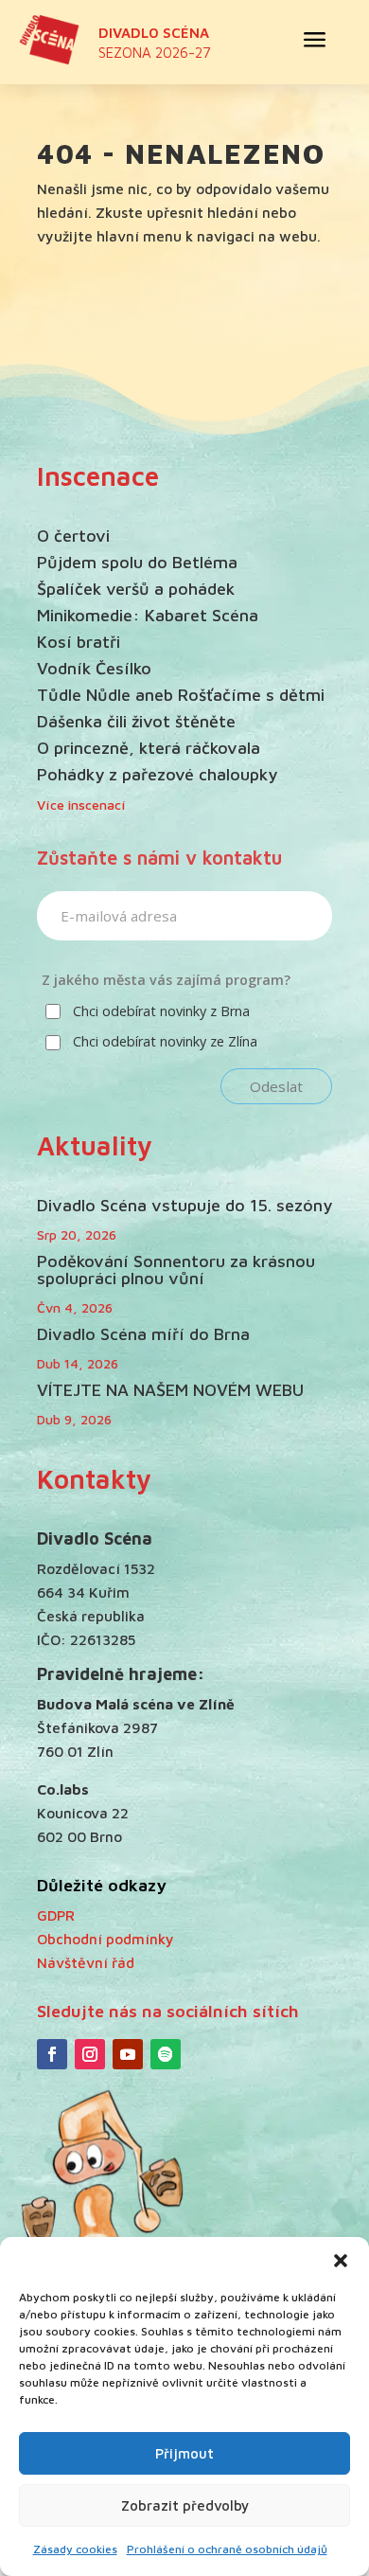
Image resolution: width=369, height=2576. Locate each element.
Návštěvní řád (86, 1962)
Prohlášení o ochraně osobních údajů (227, 2549)
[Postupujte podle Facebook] (52, 2054)
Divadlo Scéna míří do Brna (143, 1334)
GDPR (56, 1915)
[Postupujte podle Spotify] (166, 2054)
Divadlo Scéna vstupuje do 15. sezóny (184, 1205)
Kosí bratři (79, 642)
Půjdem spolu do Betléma (137, 562)
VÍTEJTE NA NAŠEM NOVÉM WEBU (170, 1390)
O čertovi (73, 536)
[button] (341, 2261)
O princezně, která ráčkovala (149, 748)
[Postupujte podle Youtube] (128, 2054)
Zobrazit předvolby (185, 2505)
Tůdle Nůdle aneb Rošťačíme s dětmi (181, 695)
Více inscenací (81, 805)
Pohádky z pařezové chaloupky (157, 774)
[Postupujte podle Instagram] (90, 2054)
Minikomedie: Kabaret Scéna (148, 615)
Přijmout (184, 2453)
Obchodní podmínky (105, 1939)
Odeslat (276, 1086)
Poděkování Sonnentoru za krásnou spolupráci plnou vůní (176, 1270)
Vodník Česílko (94, 668)
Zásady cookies (75, 2549)
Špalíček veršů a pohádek (136, 589)
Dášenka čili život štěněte (136, 721)
